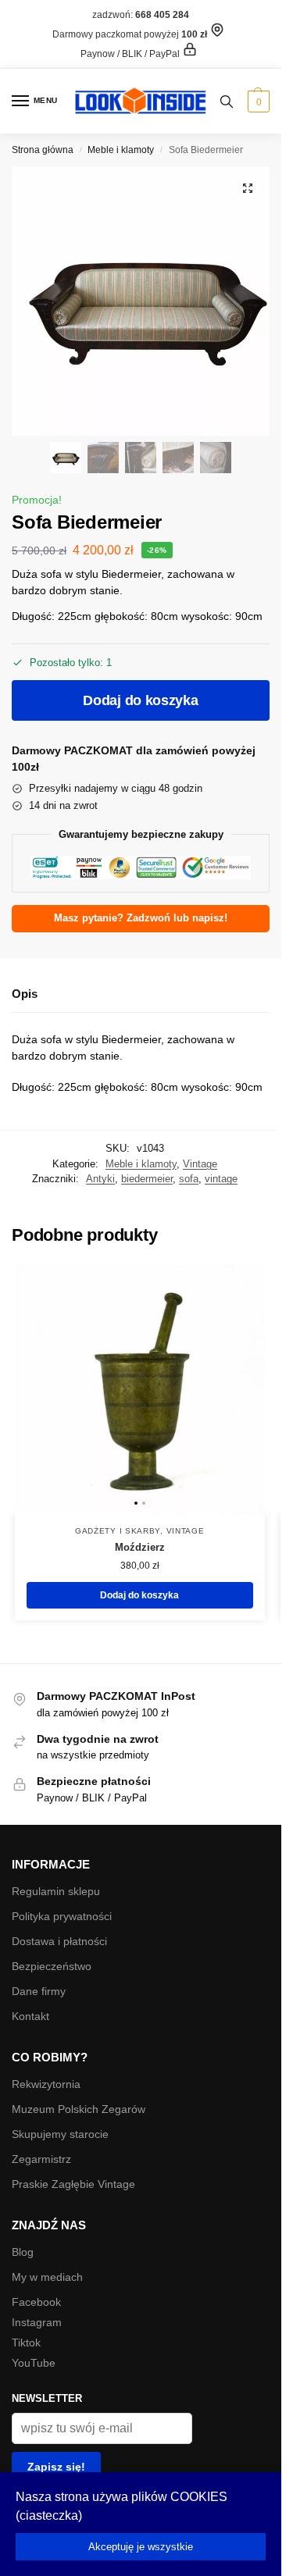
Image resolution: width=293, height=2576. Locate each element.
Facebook (36, 2302)
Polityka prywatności (62, 1916)
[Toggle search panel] (227, 101)
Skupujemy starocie (60, 2134)
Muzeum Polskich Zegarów (79, 2109)
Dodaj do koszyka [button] (139, 1595)
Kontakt (30, 2016)
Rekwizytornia (46, 2084)
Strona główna (43, 150)
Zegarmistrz (41, 2159)
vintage (221, 1179)
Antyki (100, 1179)
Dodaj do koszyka (140, 700)
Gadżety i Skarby (118, 1531)
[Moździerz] (140, 1389)
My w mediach (47, 2277)
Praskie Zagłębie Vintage (73, 2184)
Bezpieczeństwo (52, 1966)
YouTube (34, 2363)
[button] (257, 102)
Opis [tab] (25, 994)
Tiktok (26, 2343)
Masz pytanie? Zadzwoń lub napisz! (141, 918)
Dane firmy (39, 1991)
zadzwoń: (141, 15)
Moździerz (140, 1547)
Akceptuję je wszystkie (141, 2547)
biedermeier (147, 1179)
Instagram (37, 2322)
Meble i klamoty (121, 150)
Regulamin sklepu (56, 1891)
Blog (23, 2252)
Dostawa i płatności (59, 1941)
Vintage (200, 1164)
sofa (189, 1179)
